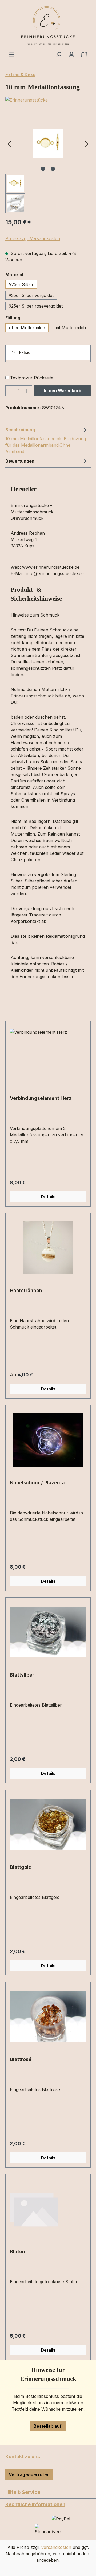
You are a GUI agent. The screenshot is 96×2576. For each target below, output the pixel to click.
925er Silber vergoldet (31, 295)
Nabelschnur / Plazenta (37, 1483)
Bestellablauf (48, 2426)
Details (48, 1197)
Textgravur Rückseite (32, 378)
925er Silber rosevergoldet (36, 306)
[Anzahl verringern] (11, 391)
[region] (48, 164)
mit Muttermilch (70, 328)
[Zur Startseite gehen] (48, 26)
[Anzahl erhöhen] (27, 391)
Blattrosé (21, 2059)
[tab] (47, 440)
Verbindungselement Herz (41, 1098)
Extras (24, 352)
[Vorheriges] (9, 144)
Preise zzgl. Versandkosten (33, 238)
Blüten (17, 2252)
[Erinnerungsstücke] (48, 100)
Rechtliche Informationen (35, 2504)
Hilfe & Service (23, 2492)
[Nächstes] (87, 144)
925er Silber (21, 284)
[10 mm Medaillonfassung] (48, 144)
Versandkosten (56, 2547)
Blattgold (21, 1867)
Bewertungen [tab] (20, 461)
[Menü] (12, 54)
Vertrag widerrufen (29, 2474)
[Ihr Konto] (71, 54)
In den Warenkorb (63, 391)
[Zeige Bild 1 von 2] (43, 169)
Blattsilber (22, 1675)
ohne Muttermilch (27, 328)
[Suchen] (59, 54)
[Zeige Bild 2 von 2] (53, 169)
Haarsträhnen (26, 1290)
